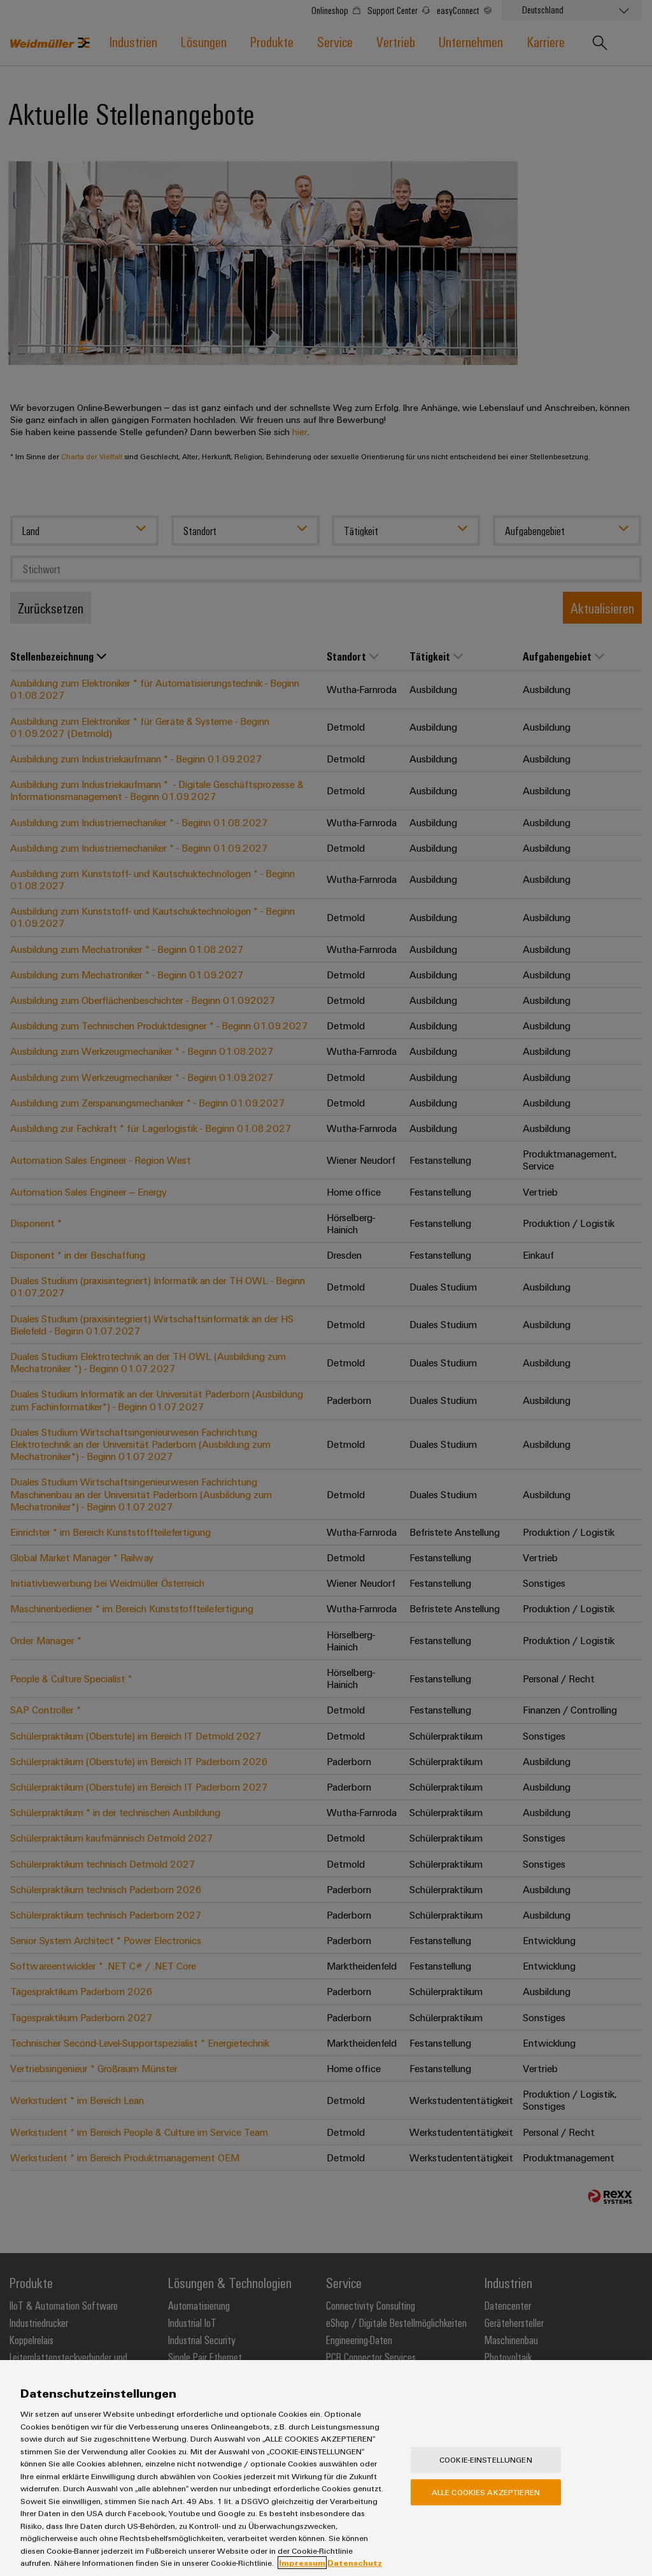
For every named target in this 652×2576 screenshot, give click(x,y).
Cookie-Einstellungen (486, 2459)
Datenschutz (355, 2563)
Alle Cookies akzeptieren (486, 2492)
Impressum (302, 2563)
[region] (326, 2468)
